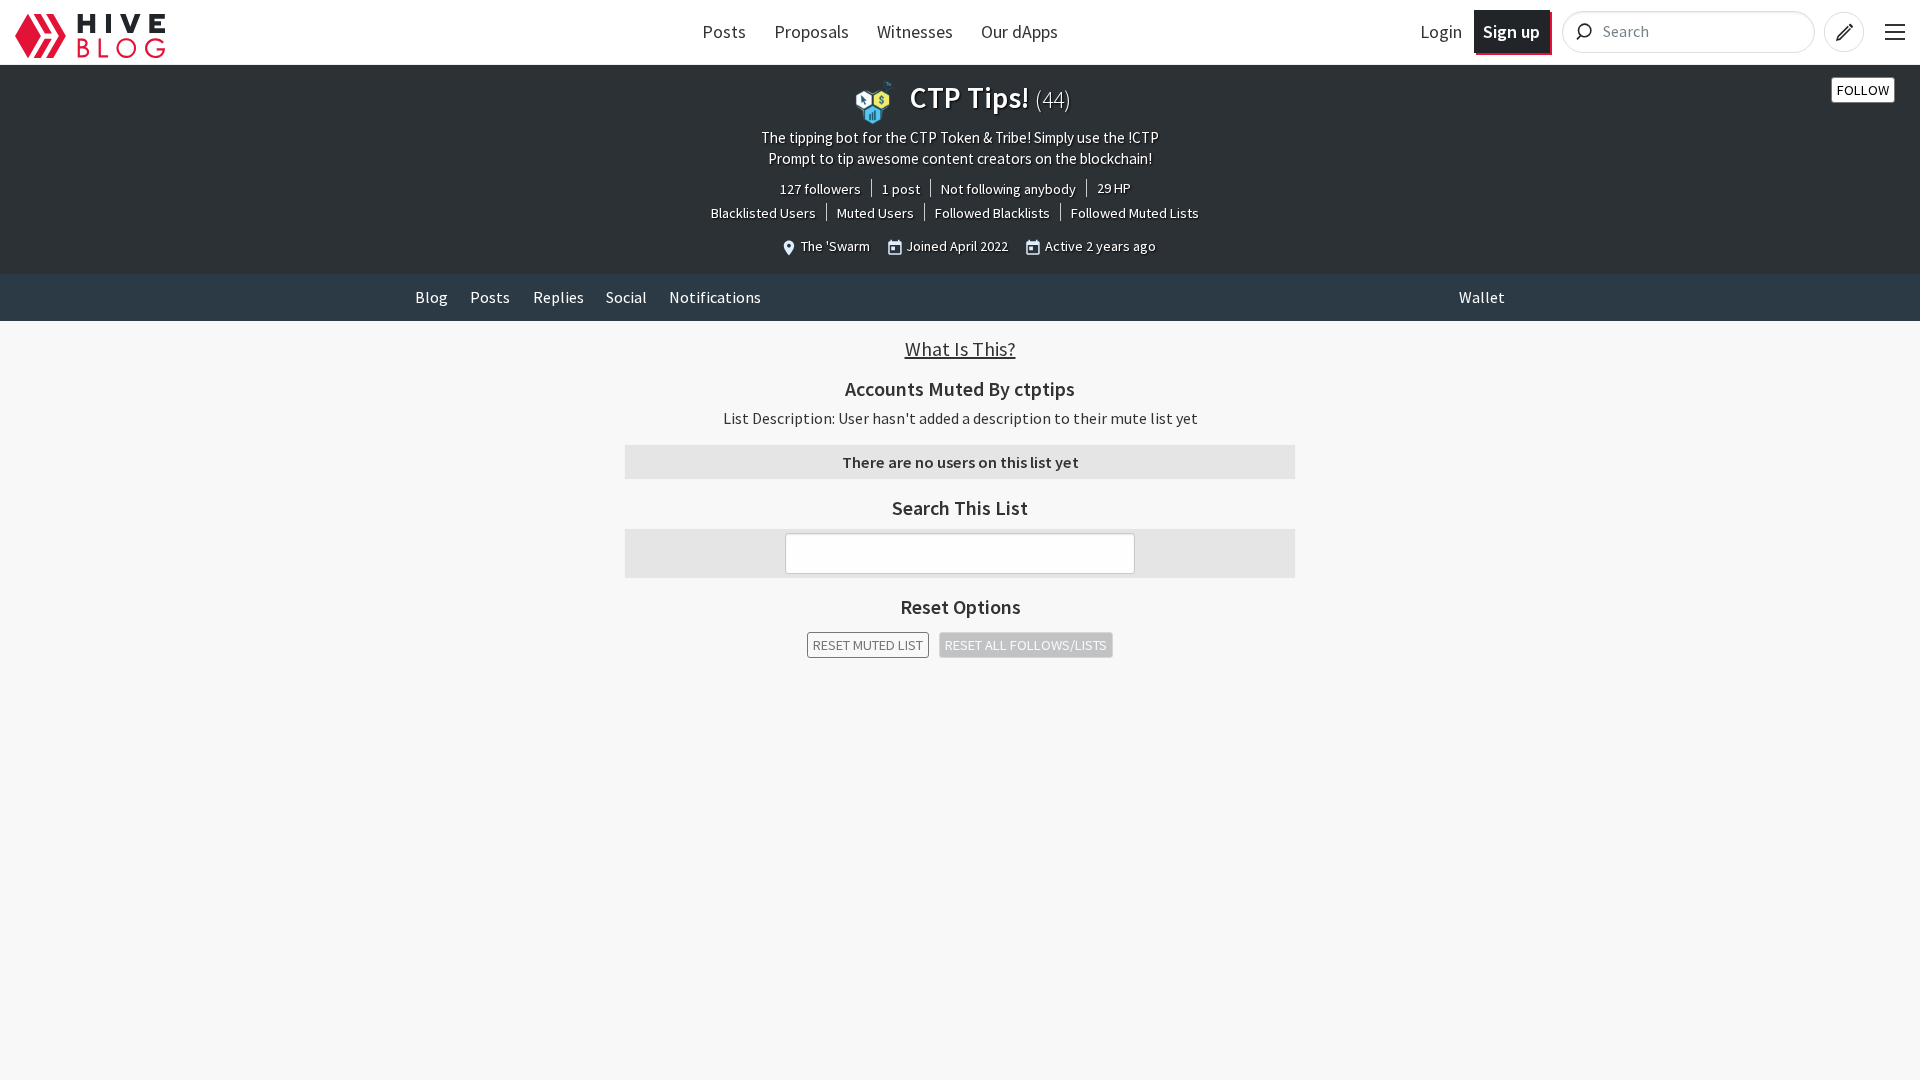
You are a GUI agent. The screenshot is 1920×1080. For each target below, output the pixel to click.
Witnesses (915, 31)
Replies (558, 297)
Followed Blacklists (992, 213)
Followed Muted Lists (1135, 213)
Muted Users (875, 213)
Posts (724, 31)
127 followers (820, 189)
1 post (901, 189)
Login (1441, 31)
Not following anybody (1008, 189)
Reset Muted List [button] (868, 645)
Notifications (715, 297)
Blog (431, 297)
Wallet (1482, 297)
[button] (960, 349)
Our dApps (1019, 31)
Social (626, 297)
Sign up (1511, 31)
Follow (1863, 90)
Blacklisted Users (763, 213)
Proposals (811, 31)
